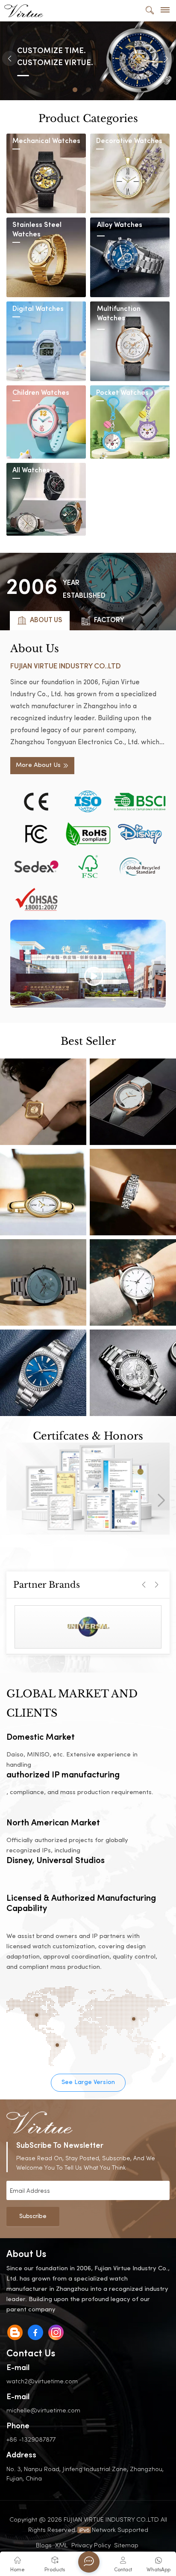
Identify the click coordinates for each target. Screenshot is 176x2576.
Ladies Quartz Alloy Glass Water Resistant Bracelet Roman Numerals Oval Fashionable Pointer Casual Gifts (43, 1192)
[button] (75, 90)
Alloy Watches (120, 225)
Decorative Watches (129, 142)
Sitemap (126, 2545)
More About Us (38, 765)
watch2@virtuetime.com (42, 2381)
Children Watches (41, 393)
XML (62, 2545)
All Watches (31, 471)
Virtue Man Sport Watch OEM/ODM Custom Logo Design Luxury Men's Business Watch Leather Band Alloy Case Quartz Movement (133, 1282)
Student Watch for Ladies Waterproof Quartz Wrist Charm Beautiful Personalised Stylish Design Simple (133, 1102)
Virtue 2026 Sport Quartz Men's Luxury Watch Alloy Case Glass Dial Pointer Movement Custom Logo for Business (133, 1373)
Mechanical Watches (46, 142)
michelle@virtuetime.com (43, 2410)
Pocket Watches (122, 393)
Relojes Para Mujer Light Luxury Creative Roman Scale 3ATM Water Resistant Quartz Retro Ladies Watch (133, 1192)
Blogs (44, 2545)
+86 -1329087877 (31, 2439)
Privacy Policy (91, 2545)
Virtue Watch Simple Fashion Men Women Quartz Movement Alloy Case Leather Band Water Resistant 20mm (43, 1373)
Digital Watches (38, 309)
